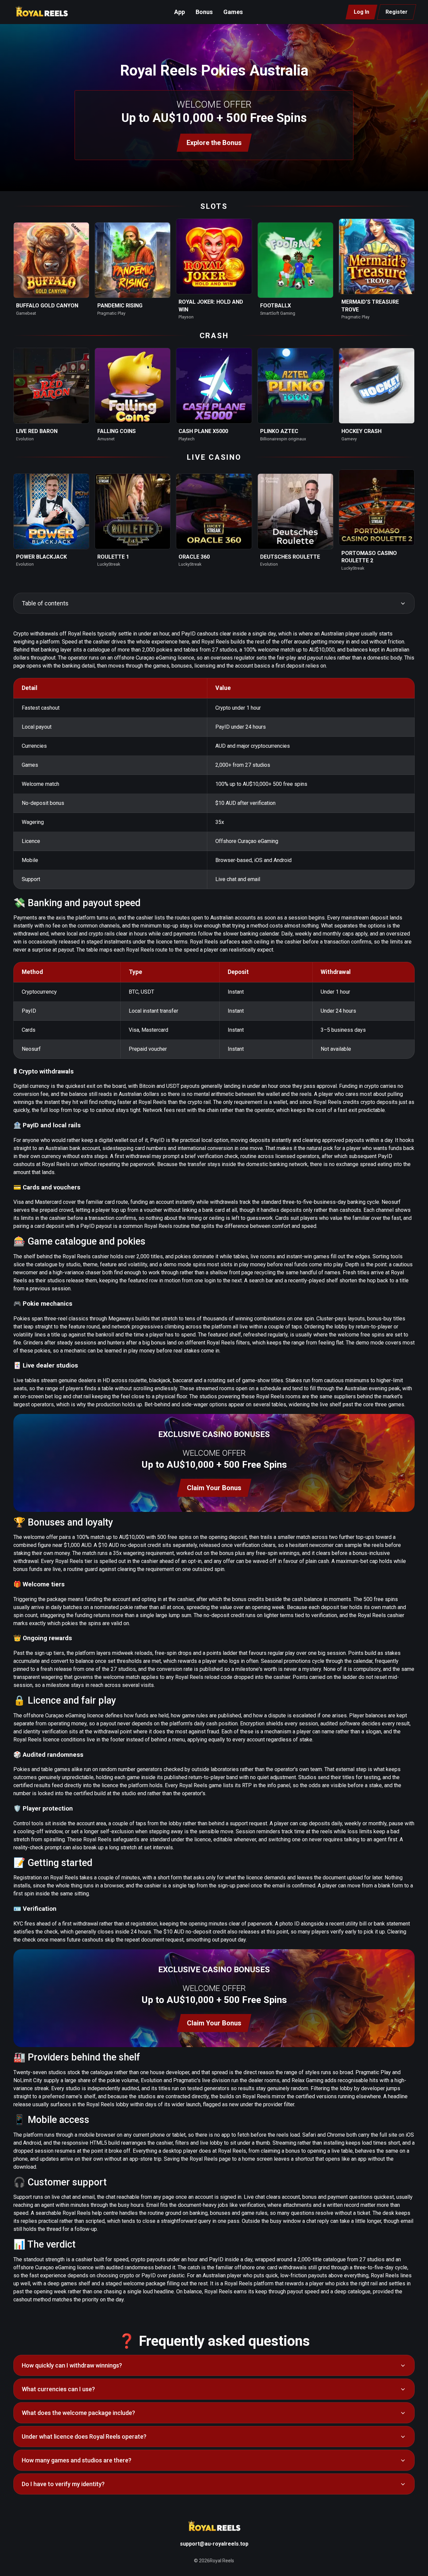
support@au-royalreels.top (214, 2544)
